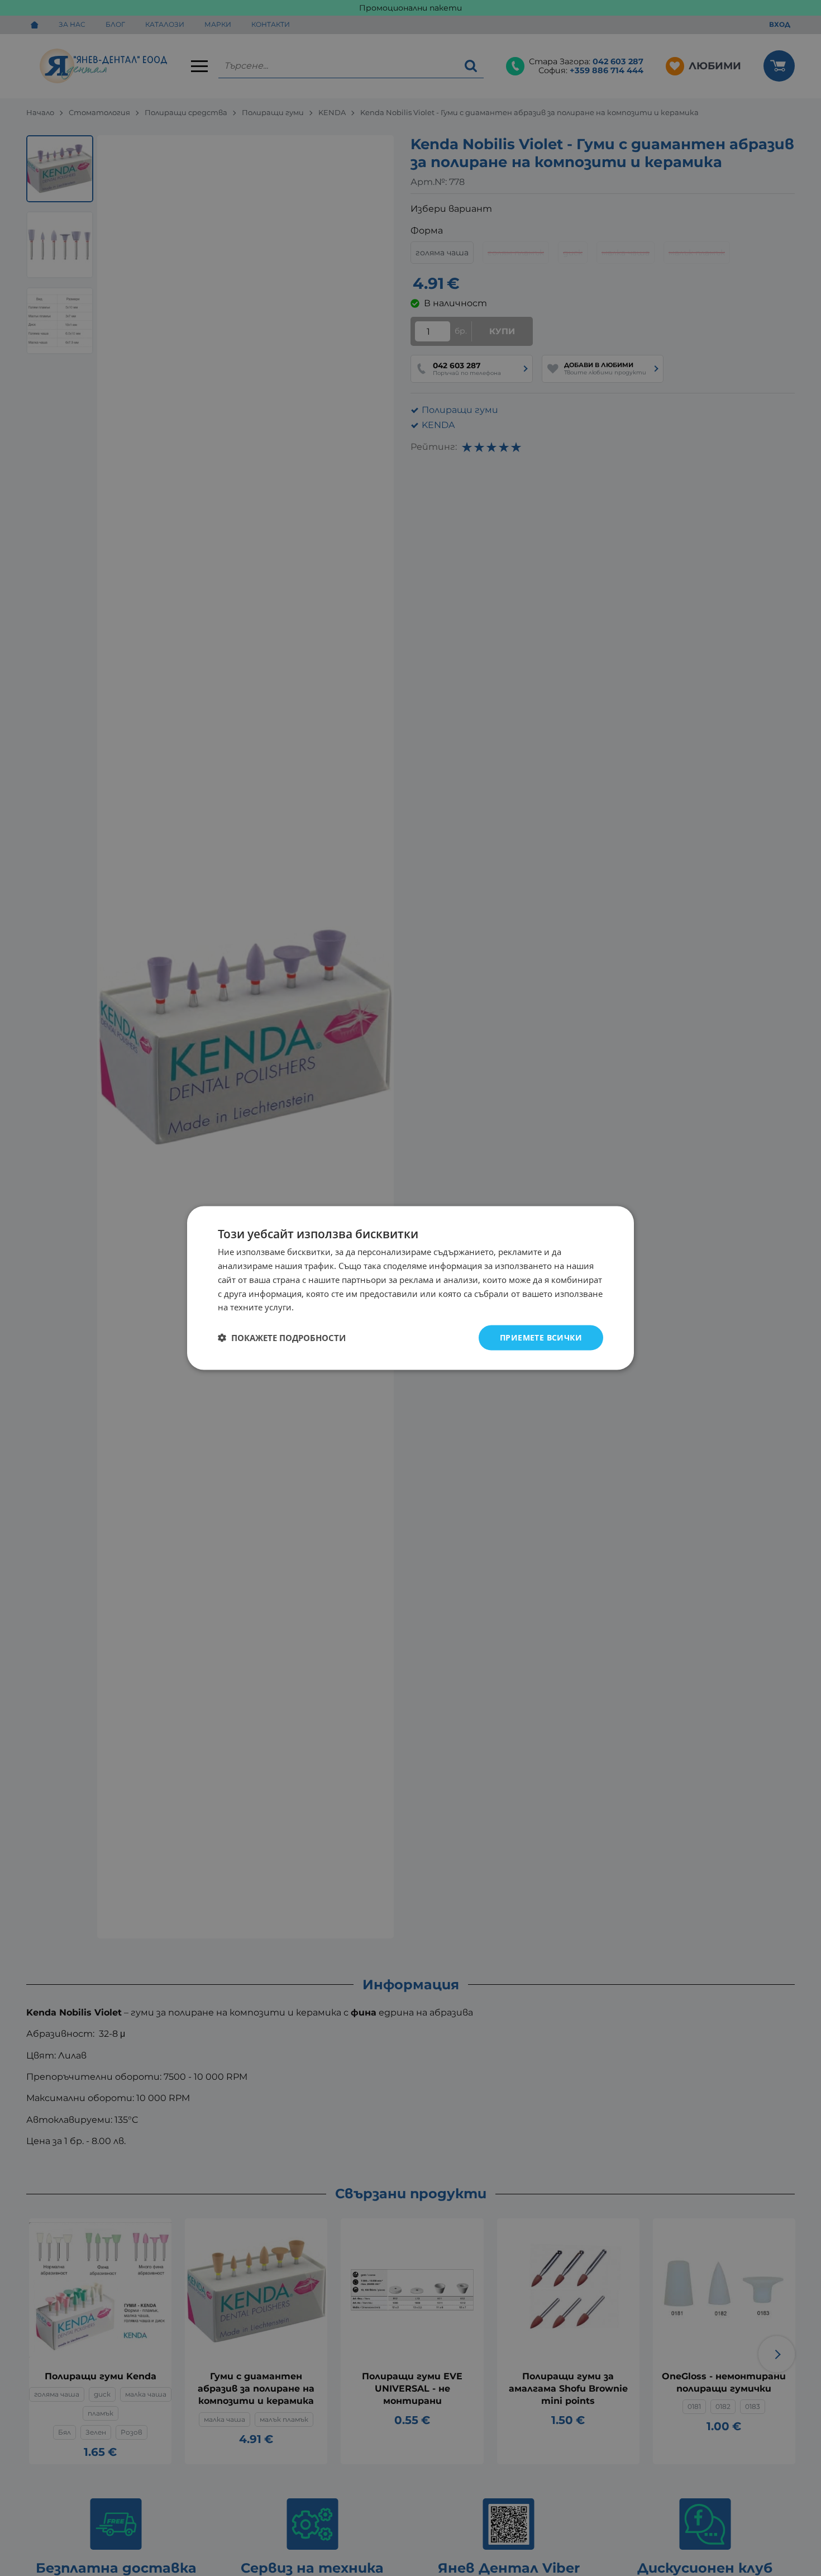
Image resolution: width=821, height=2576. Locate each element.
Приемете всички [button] (541, 1337)
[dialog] (410, 1288)
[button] (282, 1338)
